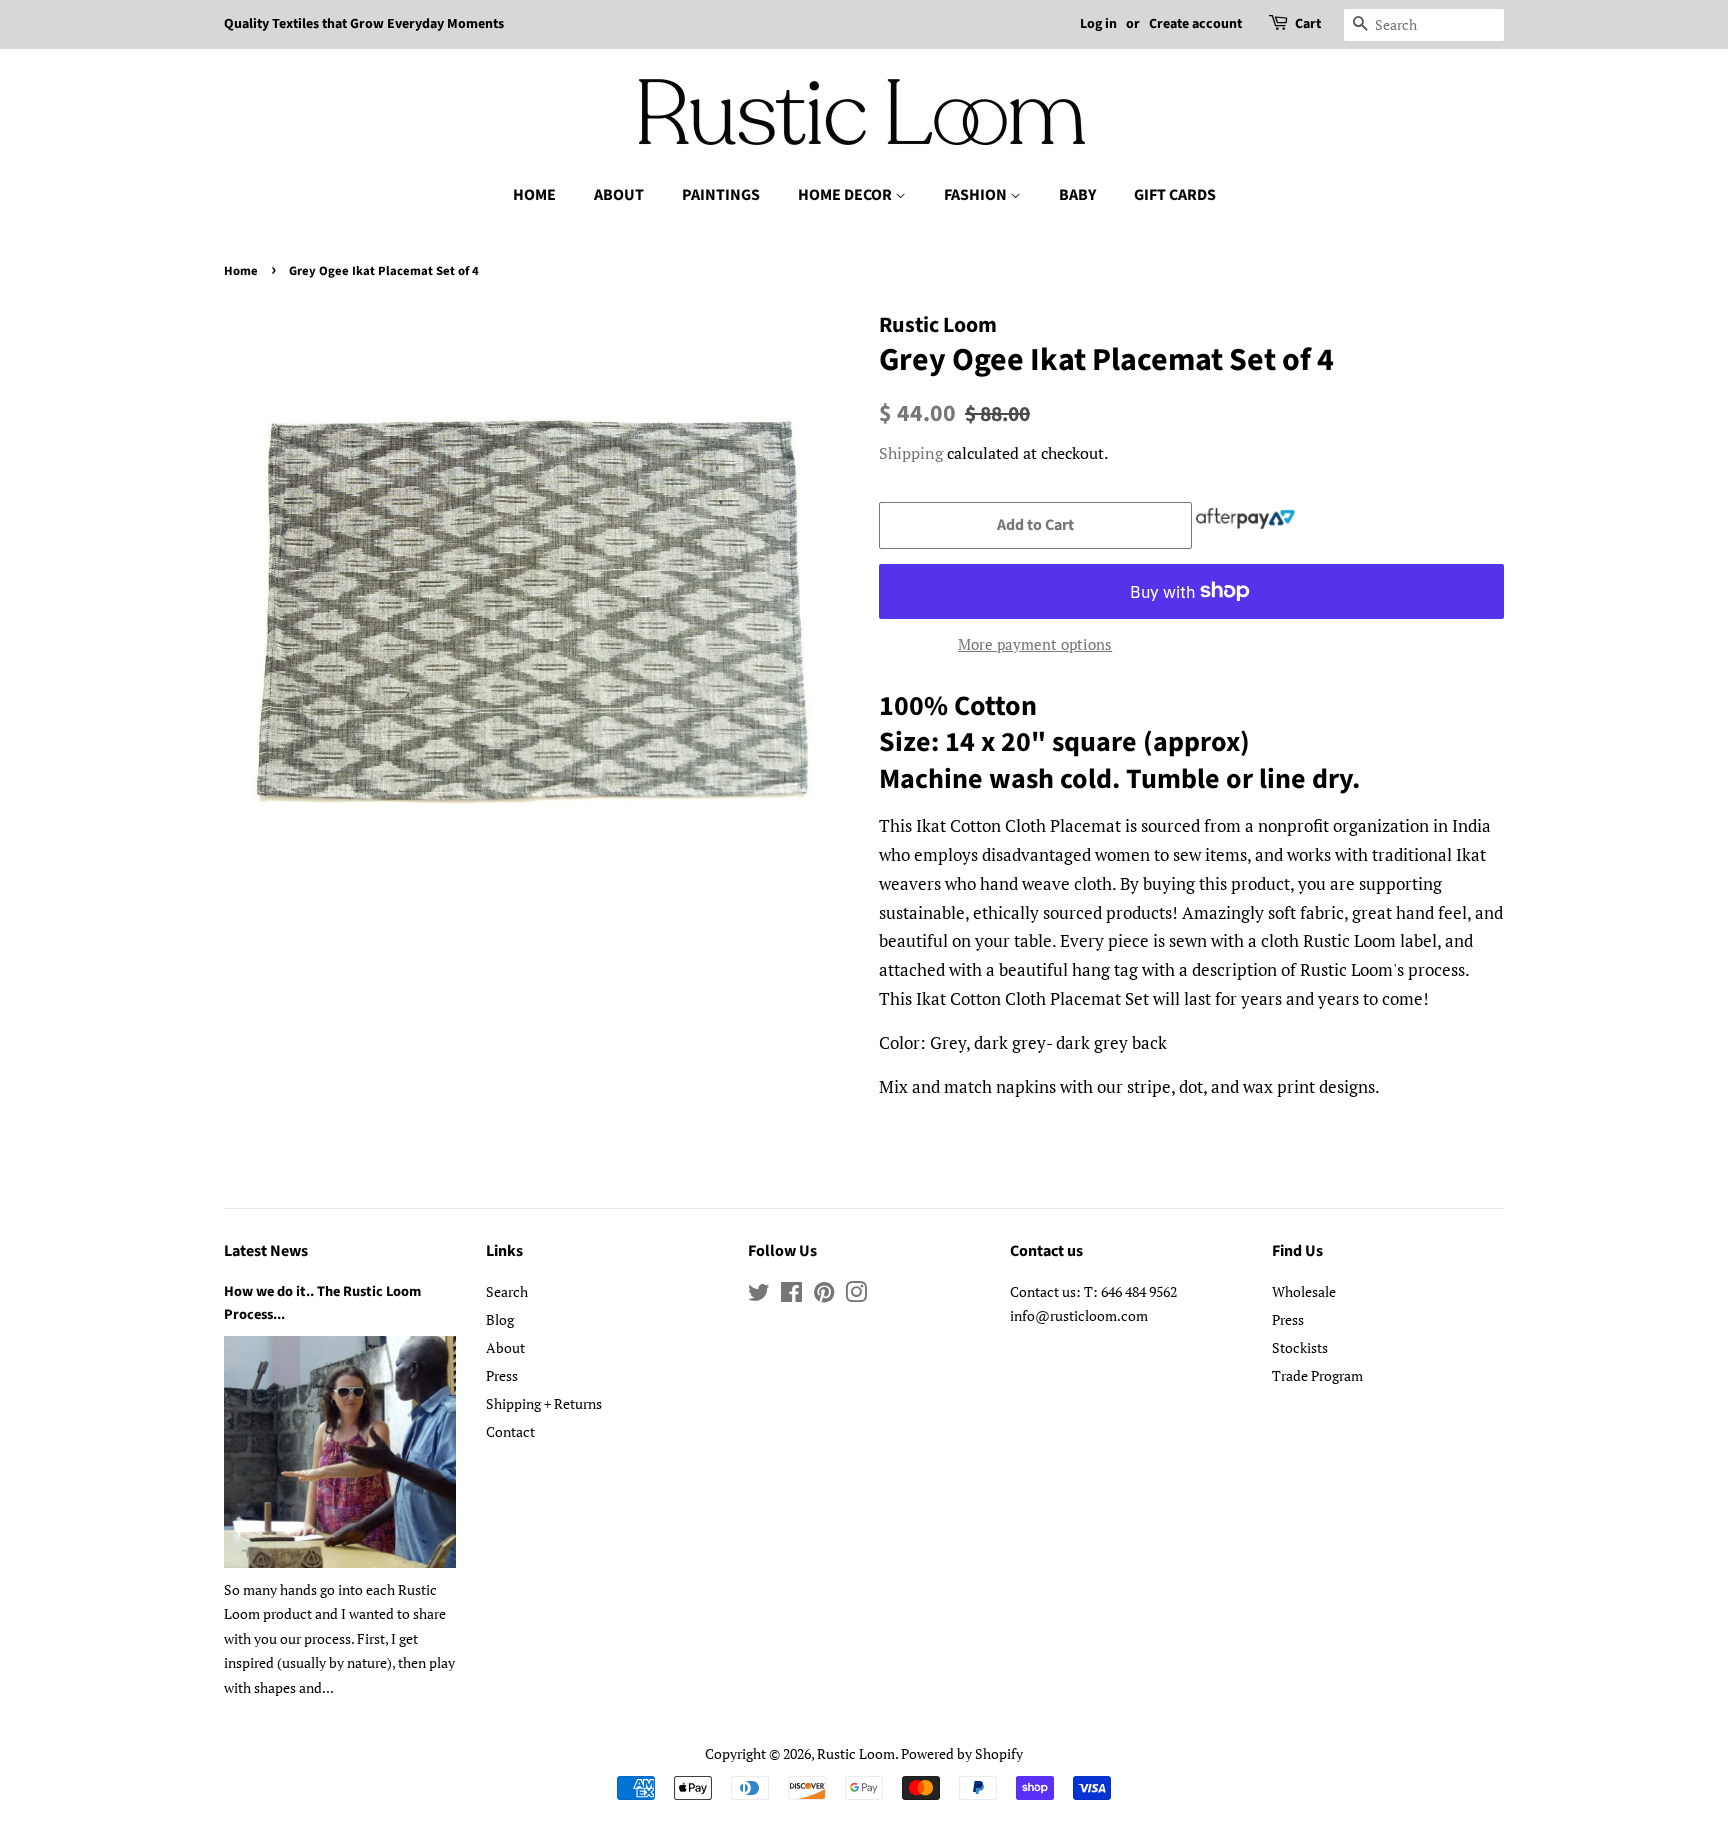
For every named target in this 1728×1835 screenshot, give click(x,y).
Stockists (1300, 1347)
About (505, 1347)
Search (507, 1291)
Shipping (911, 453)
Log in (1098, 24)
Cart (1308, 24)
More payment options (1035, 644)
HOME (534, 195)
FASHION (977, 195)
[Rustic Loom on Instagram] (856, 1295)
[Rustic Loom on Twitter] (759, 1295)
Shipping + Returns (544, 1403)
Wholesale (1304, 1291)
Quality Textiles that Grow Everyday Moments (364, 24)
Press (502, 1375)
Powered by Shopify (962, 1753)
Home (241, 271)
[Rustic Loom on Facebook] (791, 1295)
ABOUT (619, 195)
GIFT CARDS (1175, 195)
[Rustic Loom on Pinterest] (824, 1295)
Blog (500, 1319)
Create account (1195, 24)
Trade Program (1317, 1375)
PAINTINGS (721, 195)
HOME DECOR (846, 195)
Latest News (266, 1251)
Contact (510, 1431)
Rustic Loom (856, 1753)
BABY (1077, 195)
